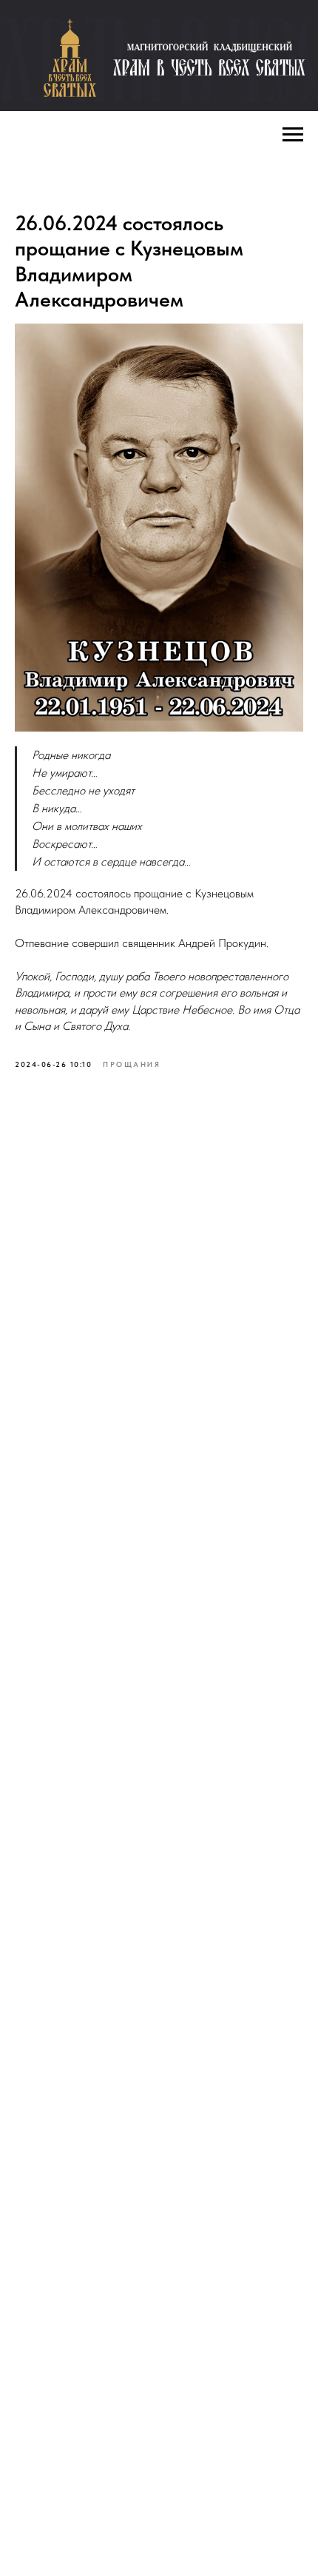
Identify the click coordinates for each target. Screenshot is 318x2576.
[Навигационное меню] (293, 135)
